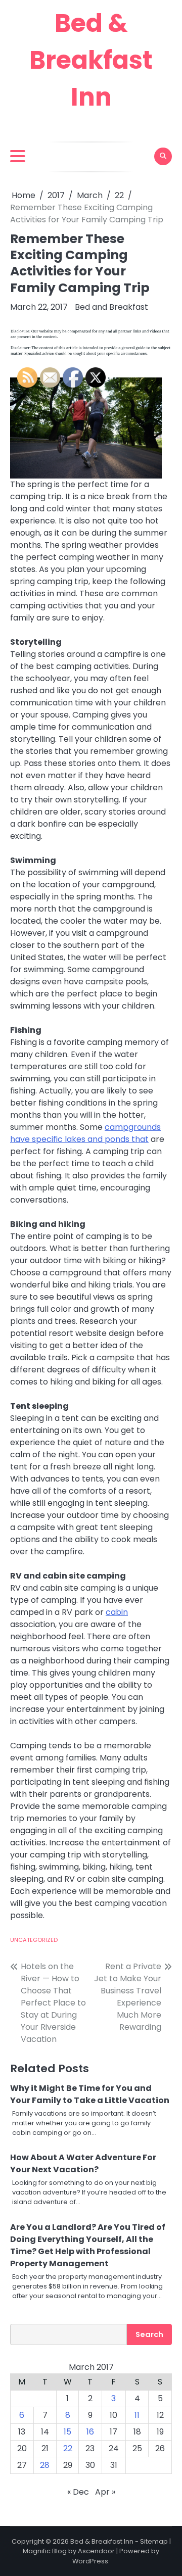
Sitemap (154, 2541)
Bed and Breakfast (111, 307)
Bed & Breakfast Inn (91, 60)
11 (137, 2415)
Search (149, 2334)
